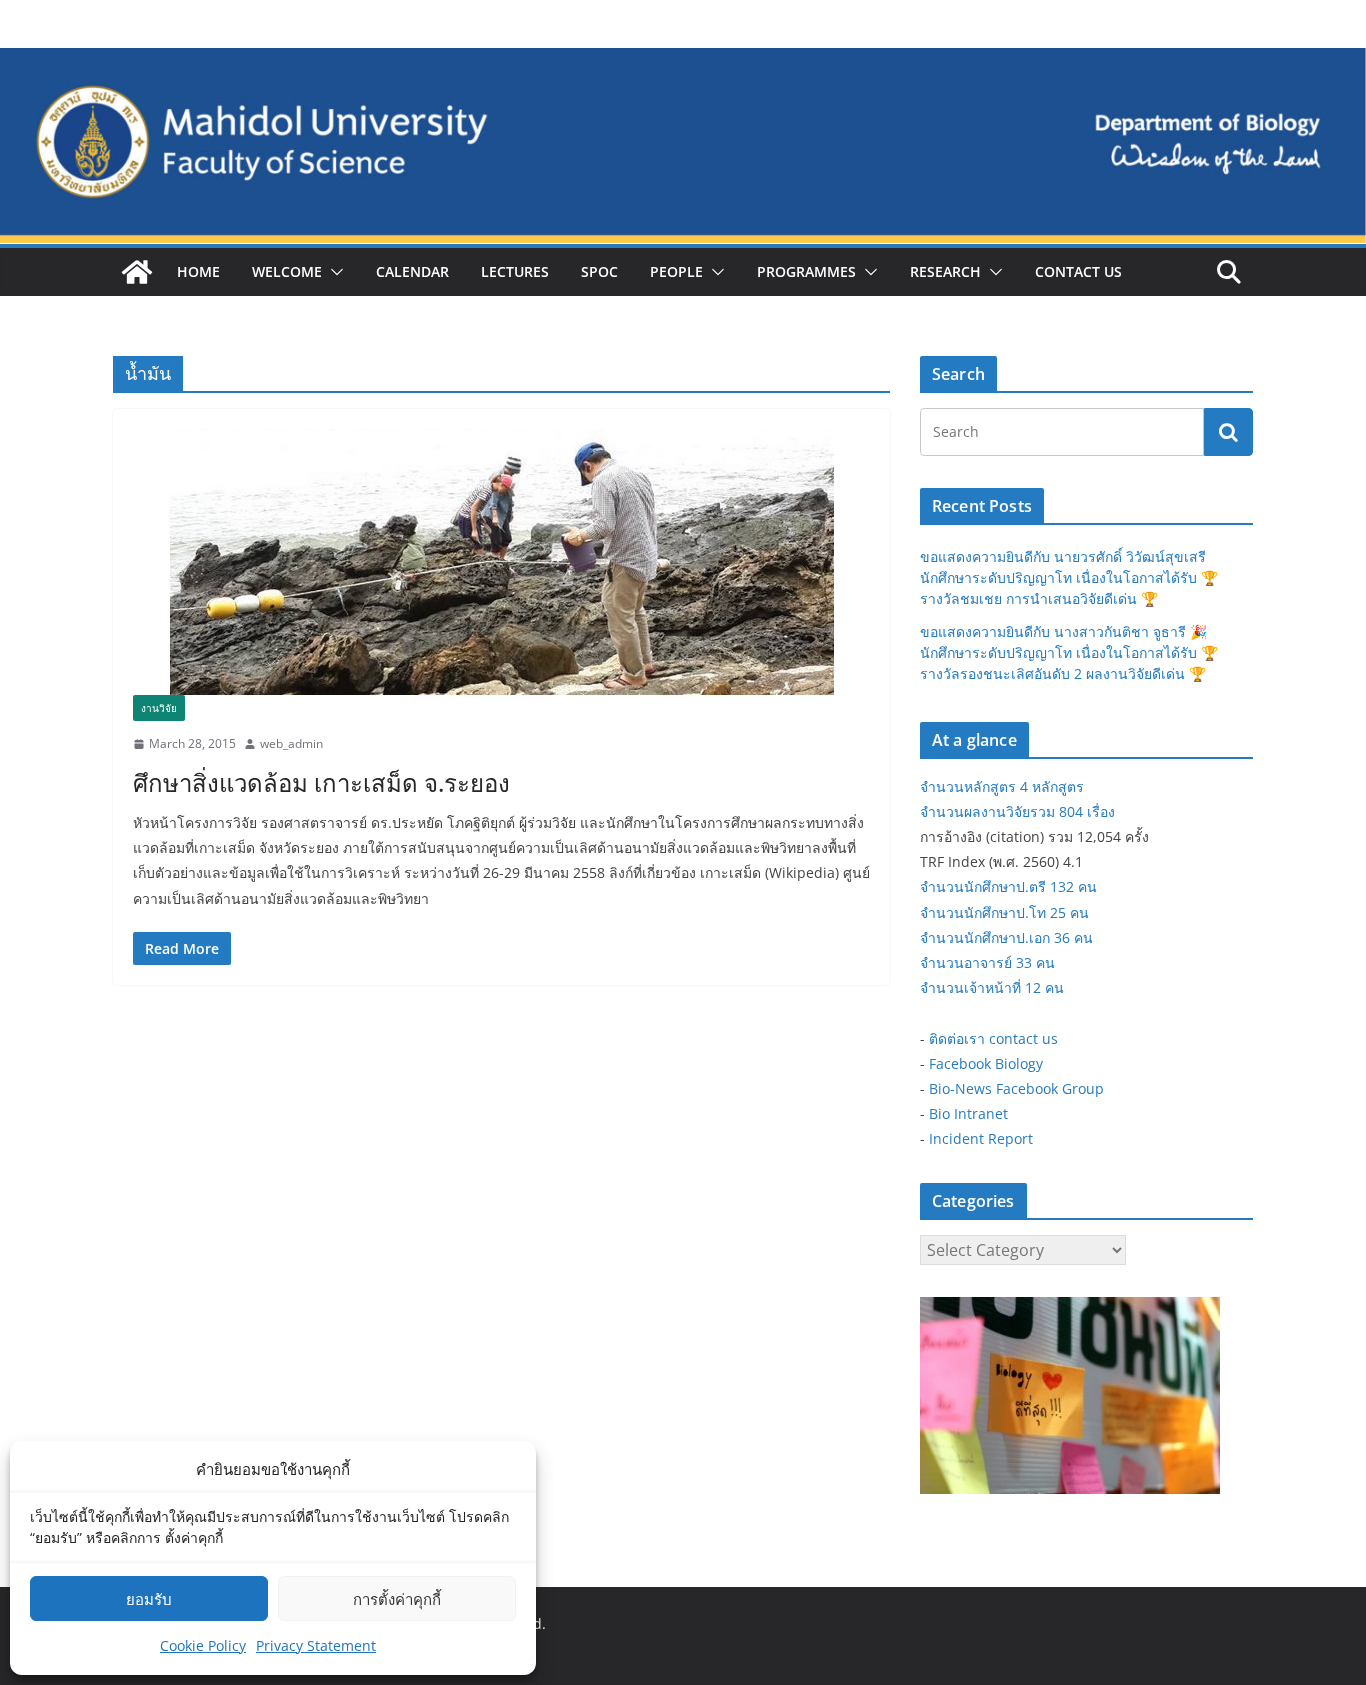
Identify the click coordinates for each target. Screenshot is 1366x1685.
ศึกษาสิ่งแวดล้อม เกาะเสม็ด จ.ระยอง (321, 782)
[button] (333, 272)
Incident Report (981, 1138)
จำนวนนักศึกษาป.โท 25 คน (1004, 912)
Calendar (412, 271)
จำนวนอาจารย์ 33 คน (987, 962)
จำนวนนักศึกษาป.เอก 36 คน (1006, 937)
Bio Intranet (968, 1113)
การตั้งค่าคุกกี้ (397, 1599)
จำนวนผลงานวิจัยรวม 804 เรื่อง (1017, 811)
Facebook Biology (986, 1063)
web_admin (291, 743)
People (676, 271)
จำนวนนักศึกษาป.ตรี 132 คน (1008, 886)
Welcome (287, 271)
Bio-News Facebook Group (1016, 1088)
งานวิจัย (159, 708)
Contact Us (1078, 271)
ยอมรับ (149, 1599)
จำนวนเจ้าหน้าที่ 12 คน (992, 987)
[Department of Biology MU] (137, 272)
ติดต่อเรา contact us (993, 1038)
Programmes (806, 271)
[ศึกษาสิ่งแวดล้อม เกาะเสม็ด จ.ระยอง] (501, 562)
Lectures (515, 271)
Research (945, 271)
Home (198, 271)
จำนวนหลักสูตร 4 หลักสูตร (1002, 786)
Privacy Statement (316, 1645)
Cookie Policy (203, 1645)
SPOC (599, 271)
